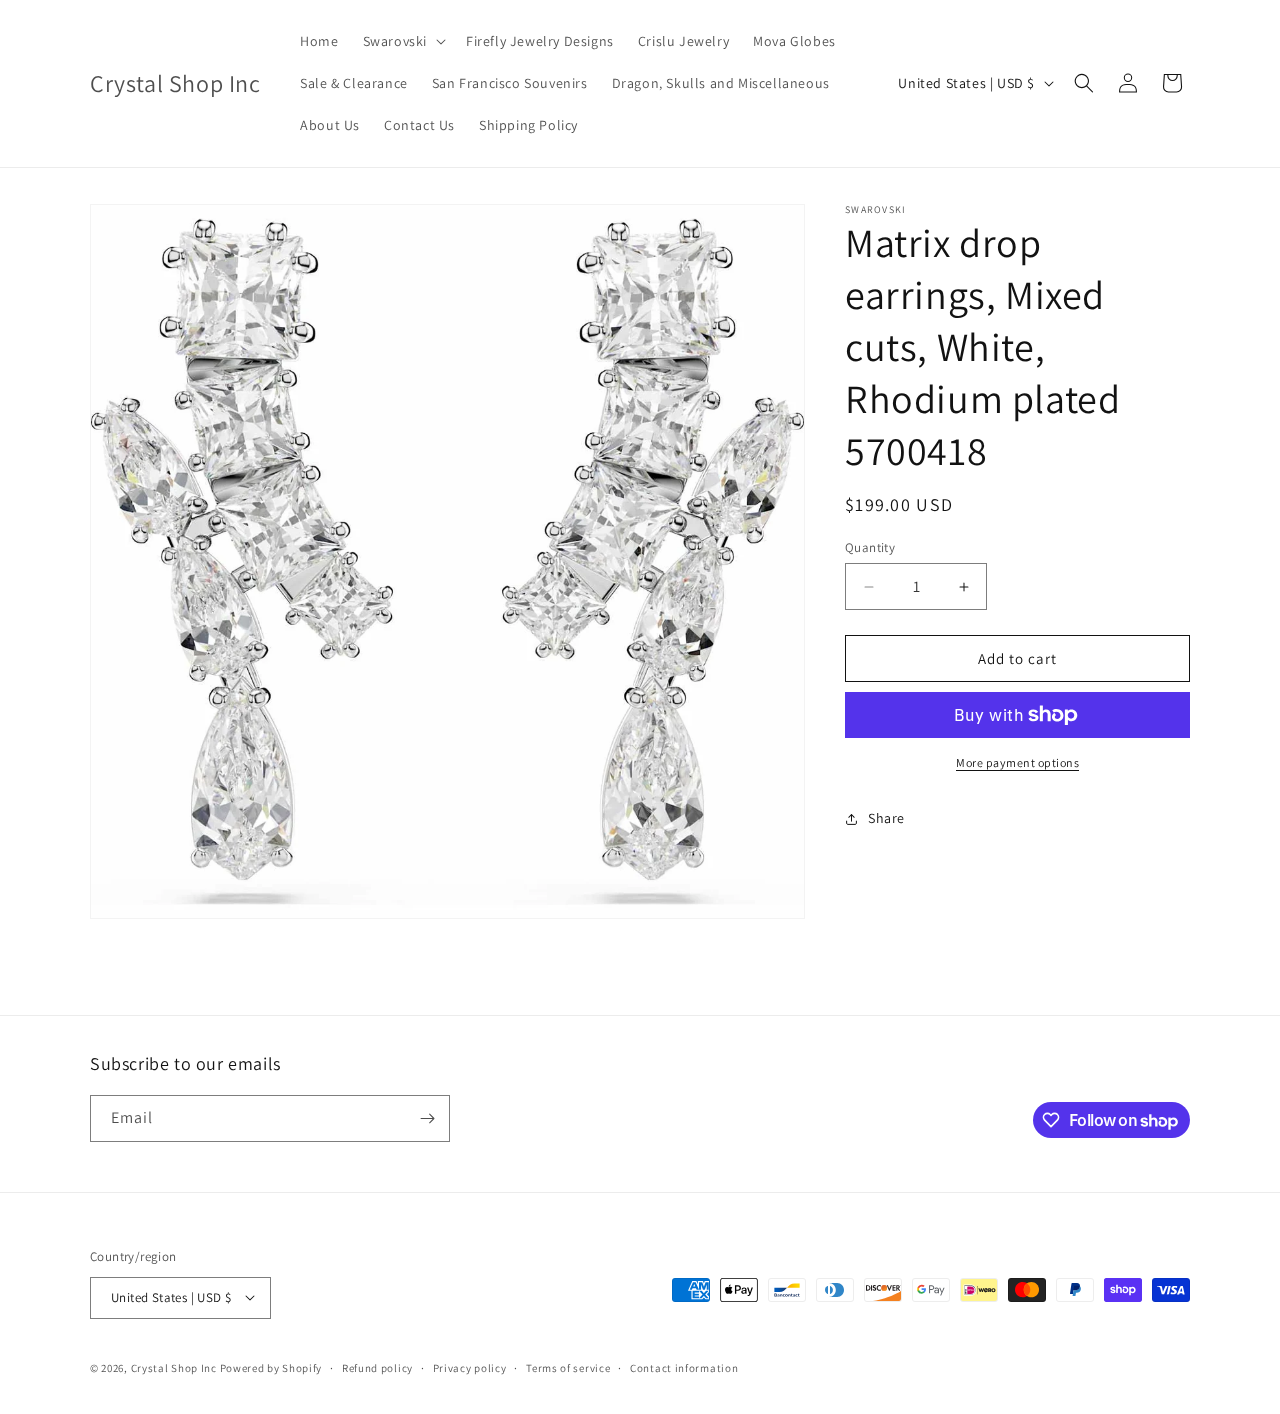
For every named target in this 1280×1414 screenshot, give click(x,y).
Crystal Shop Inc (174, 1367)
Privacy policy (470, 1367)
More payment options (1017, 762)
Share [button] (886, 818)
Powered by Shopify (271, 1367)
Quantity (870, 547)
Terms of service (568, 1367)
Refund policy (377, 1367)
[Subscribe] (427, 1118)
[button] (402, 41)
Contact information (684, 1367)
